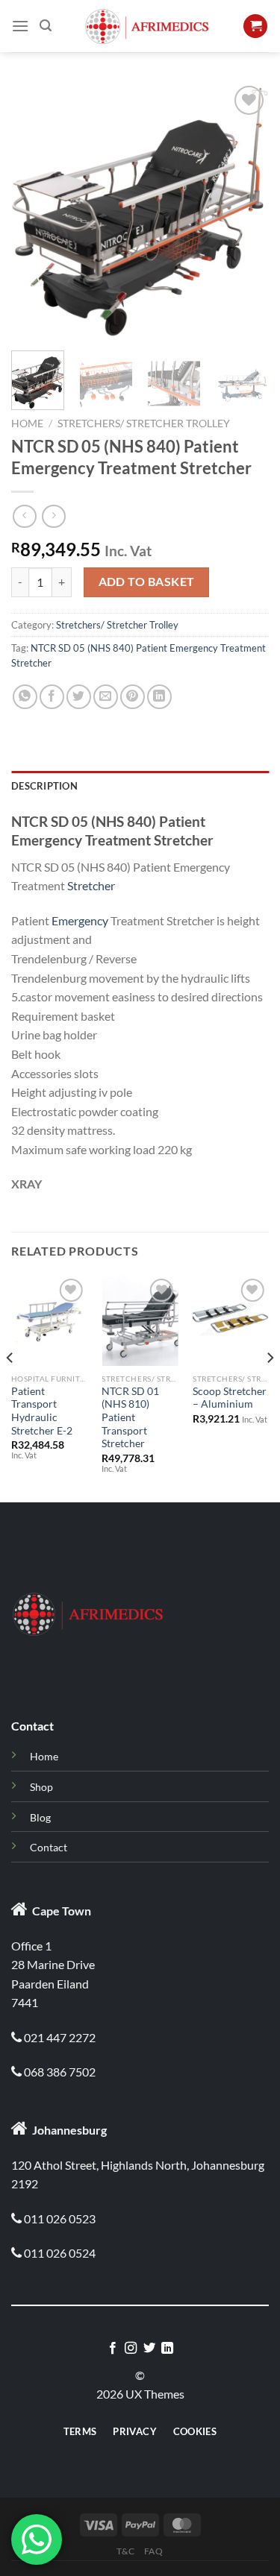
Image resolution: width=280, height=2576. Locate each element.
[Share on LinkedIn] (159, 697)
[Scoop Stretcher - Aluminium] (231, 1320)
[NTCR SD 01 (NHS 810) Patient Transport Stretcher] (140, 1320)
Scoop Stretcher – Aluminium (230, 1398)
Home (27, 423)
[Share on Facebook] (52, 697)
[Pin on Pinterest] (133, 697)
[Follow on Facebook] (113, 2349)
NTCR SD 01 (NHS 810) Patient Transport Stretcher (130, 1418)
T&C (125, 2551)
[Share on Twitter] (79, 697)
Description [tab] (44, 786)
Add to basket (147, 582)
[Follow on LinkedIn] (167, 2349)
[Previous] (35, 211)
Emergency (80, 920)
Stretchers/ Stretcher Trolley (144, 423)
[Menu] (20, 26)
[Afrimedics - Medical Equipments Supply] (147, 26)
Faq (154, 2551)
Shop (41, 1787)
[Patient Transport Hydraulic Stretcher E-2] (49, 1320)
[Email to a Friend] (106, 697)
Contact (49, 1847)
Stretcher (91, 885)
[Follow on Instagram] (131, 2349)
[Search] (46, 26)
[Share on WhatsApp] (25, 697)
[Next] (245, 211)
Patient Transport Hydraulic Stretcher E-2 (42, 1411)
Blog (40, 1817)
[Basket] (255, 26)
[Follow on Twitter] (149, 2349)
